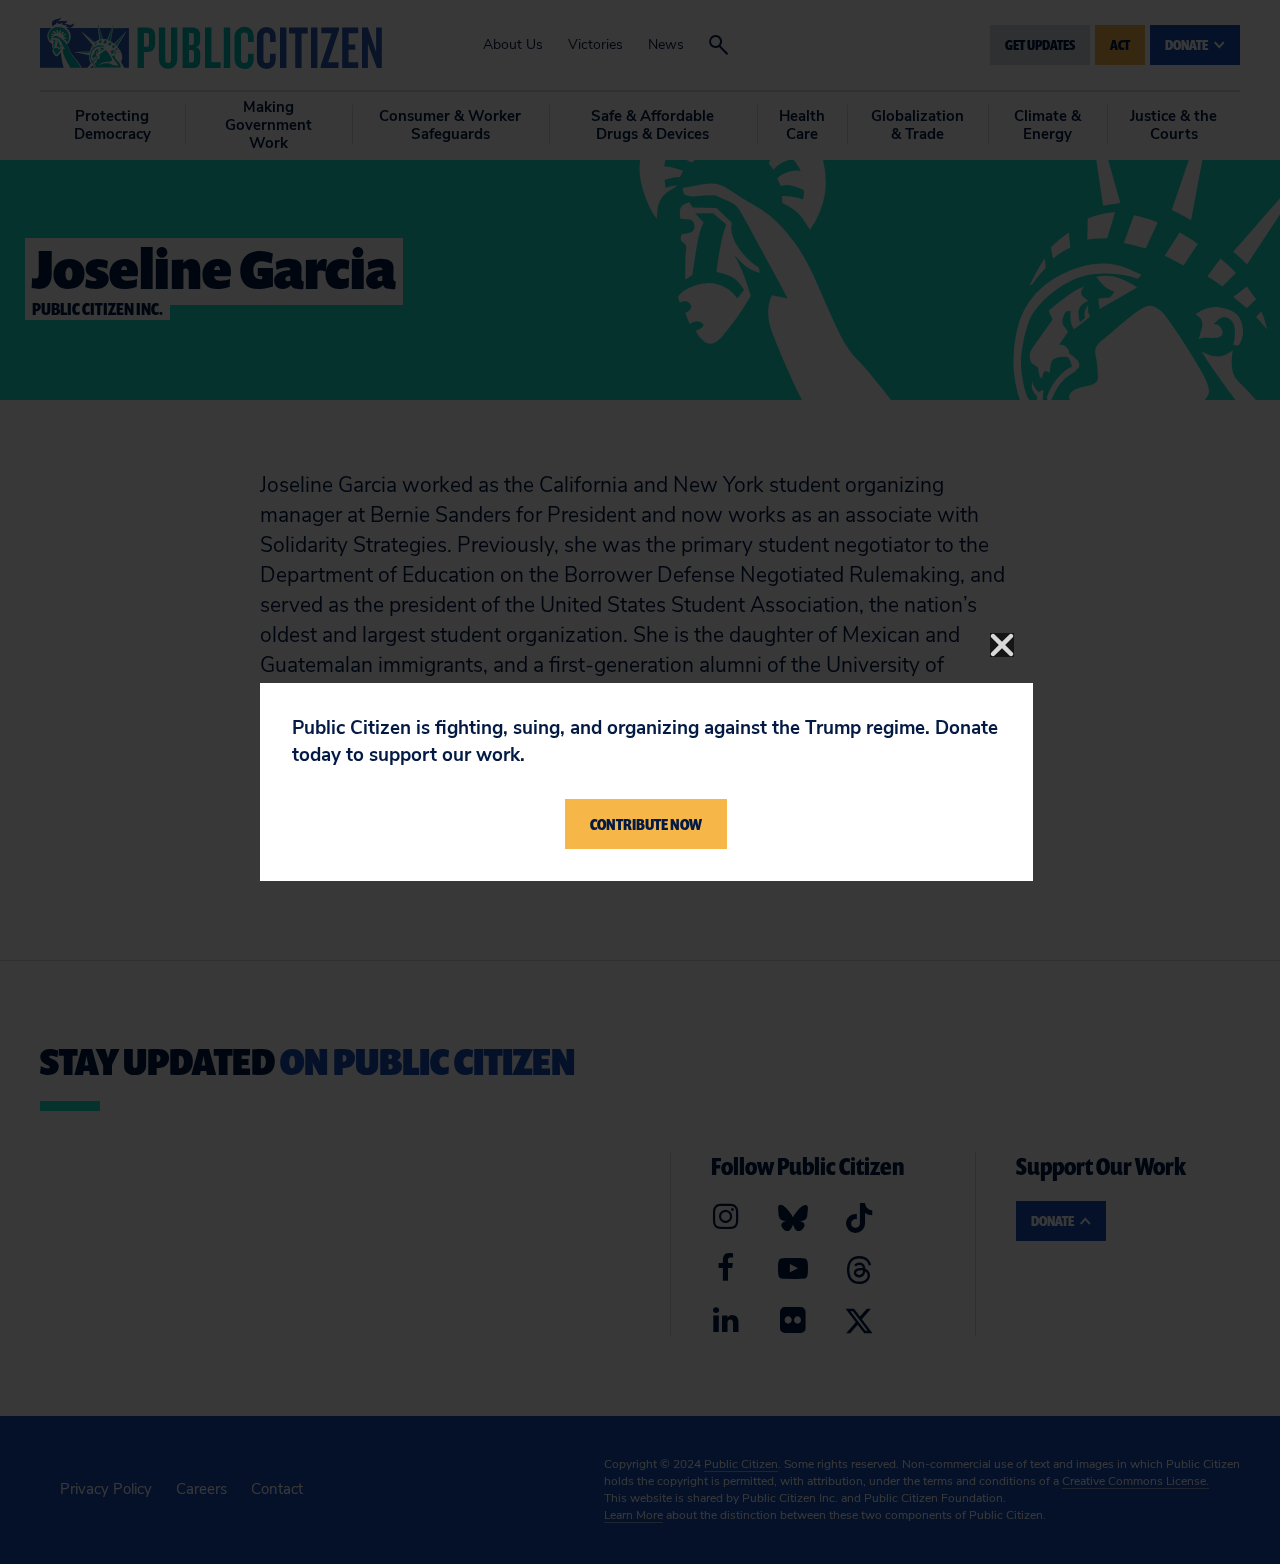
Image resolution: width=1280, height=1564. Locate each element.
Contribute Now (646, 824)
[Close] (1002, 645)
